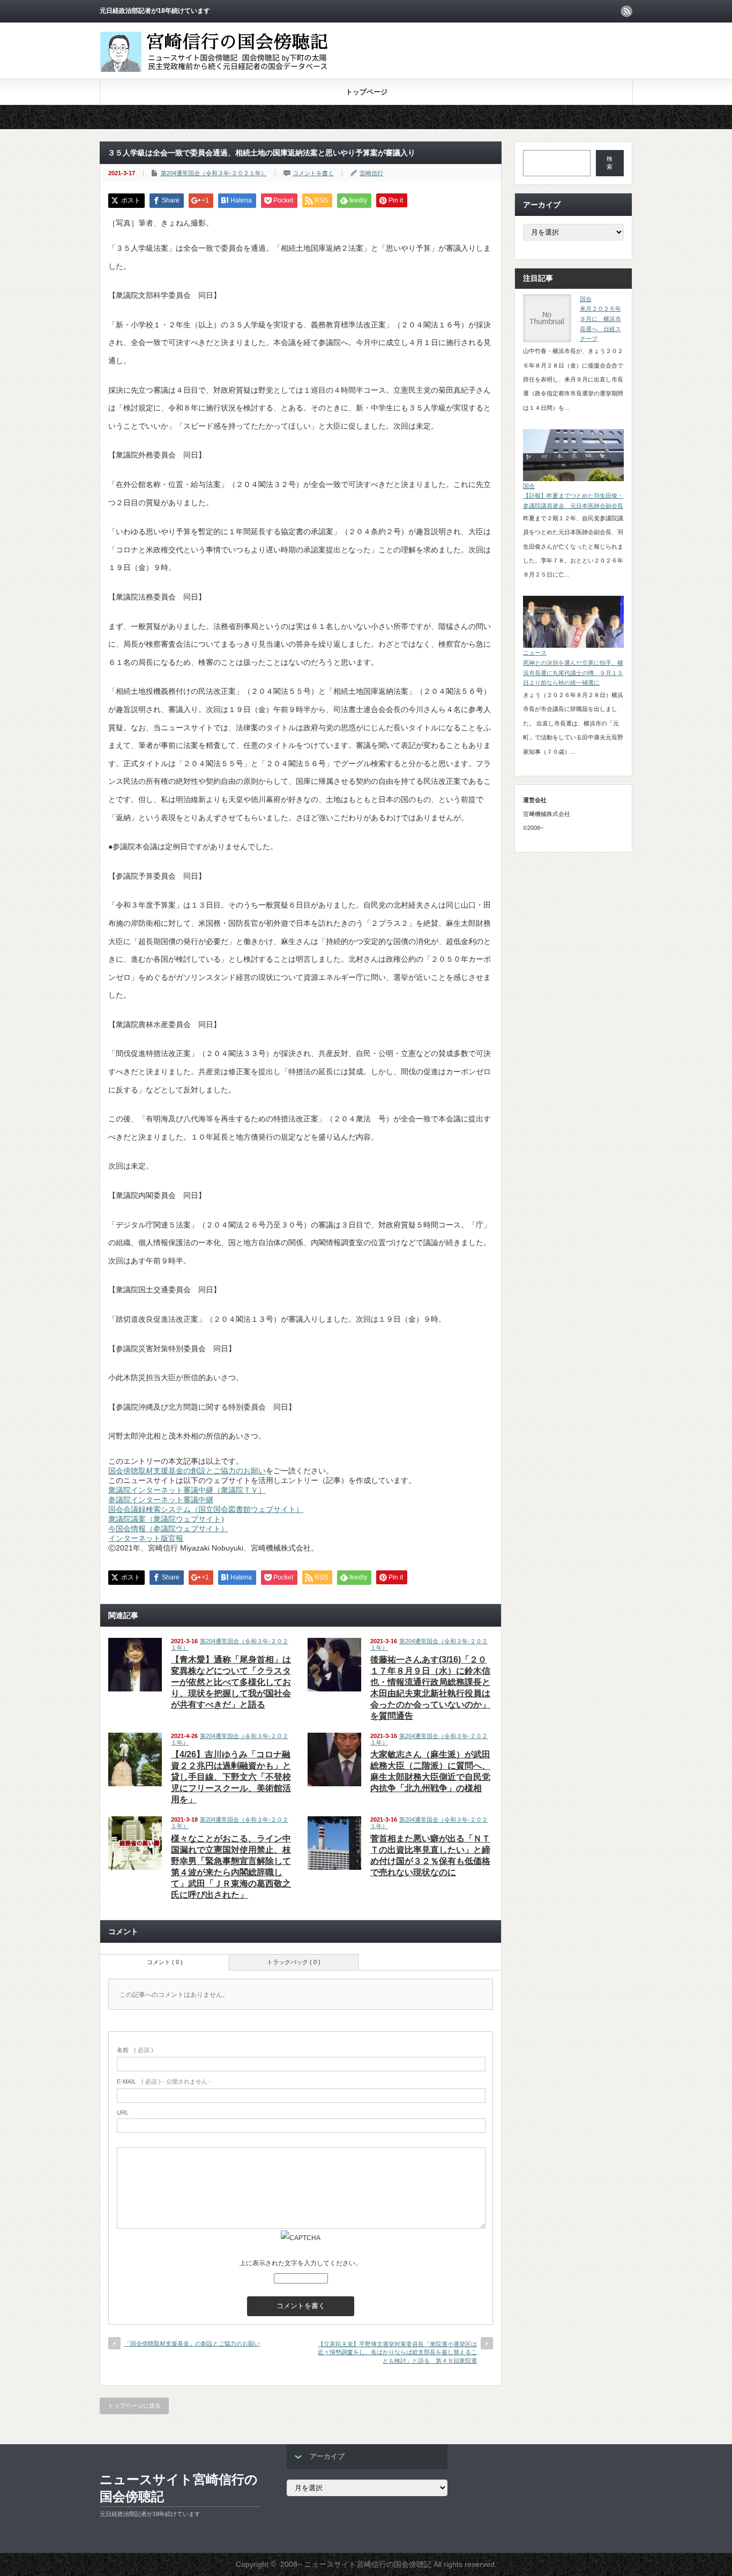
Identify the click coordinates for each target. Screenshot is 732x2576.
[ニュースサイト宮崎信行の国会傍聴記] (222, 72)
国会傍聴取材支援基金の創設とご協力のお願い (187, 1471)
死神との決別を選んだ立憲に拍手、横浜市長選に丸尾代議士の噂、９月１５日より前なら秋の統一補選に (573, 673)
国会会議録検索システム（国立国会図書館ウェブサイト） (206, 1509)
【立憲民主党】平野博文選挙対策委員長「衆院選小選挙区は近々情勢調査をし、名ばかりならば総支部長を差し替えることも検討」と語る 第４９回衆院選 (397, 2352)
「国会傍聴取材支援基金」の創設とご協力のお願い (192, 2343)
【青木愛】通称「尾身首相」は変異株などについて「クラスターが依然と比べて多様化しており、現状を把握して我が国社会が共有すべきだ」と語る (231, 1682)
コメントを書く (313, 173)
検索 (610, 163)
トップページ (367, 92)
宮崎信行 (371, 173)
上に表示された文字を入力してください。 (301, 2263)
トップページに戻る (134, 2406)
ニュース (535, 653)
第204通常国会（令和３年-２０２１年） (214, 173)
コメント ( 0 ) (165, 1962)
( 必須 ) (135, 2050)
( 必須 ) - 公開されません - (164, 2081)
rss (626, 11)
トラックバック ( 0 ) (294, 1962)
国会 (586, 299)
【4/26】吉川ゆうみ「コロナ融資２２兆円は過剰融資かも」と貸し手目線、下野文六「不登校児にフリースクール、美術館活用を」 (231, 1777)
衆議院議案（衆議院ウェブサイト (165, 1519)
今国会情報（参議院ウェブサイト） (168, 1529)
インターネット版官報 (146, 1538)
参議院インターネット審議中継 (161, 1500)
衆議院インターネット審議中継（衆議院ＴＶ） (187, 1490)
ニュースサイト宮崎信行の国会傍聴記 (179, 2488)
